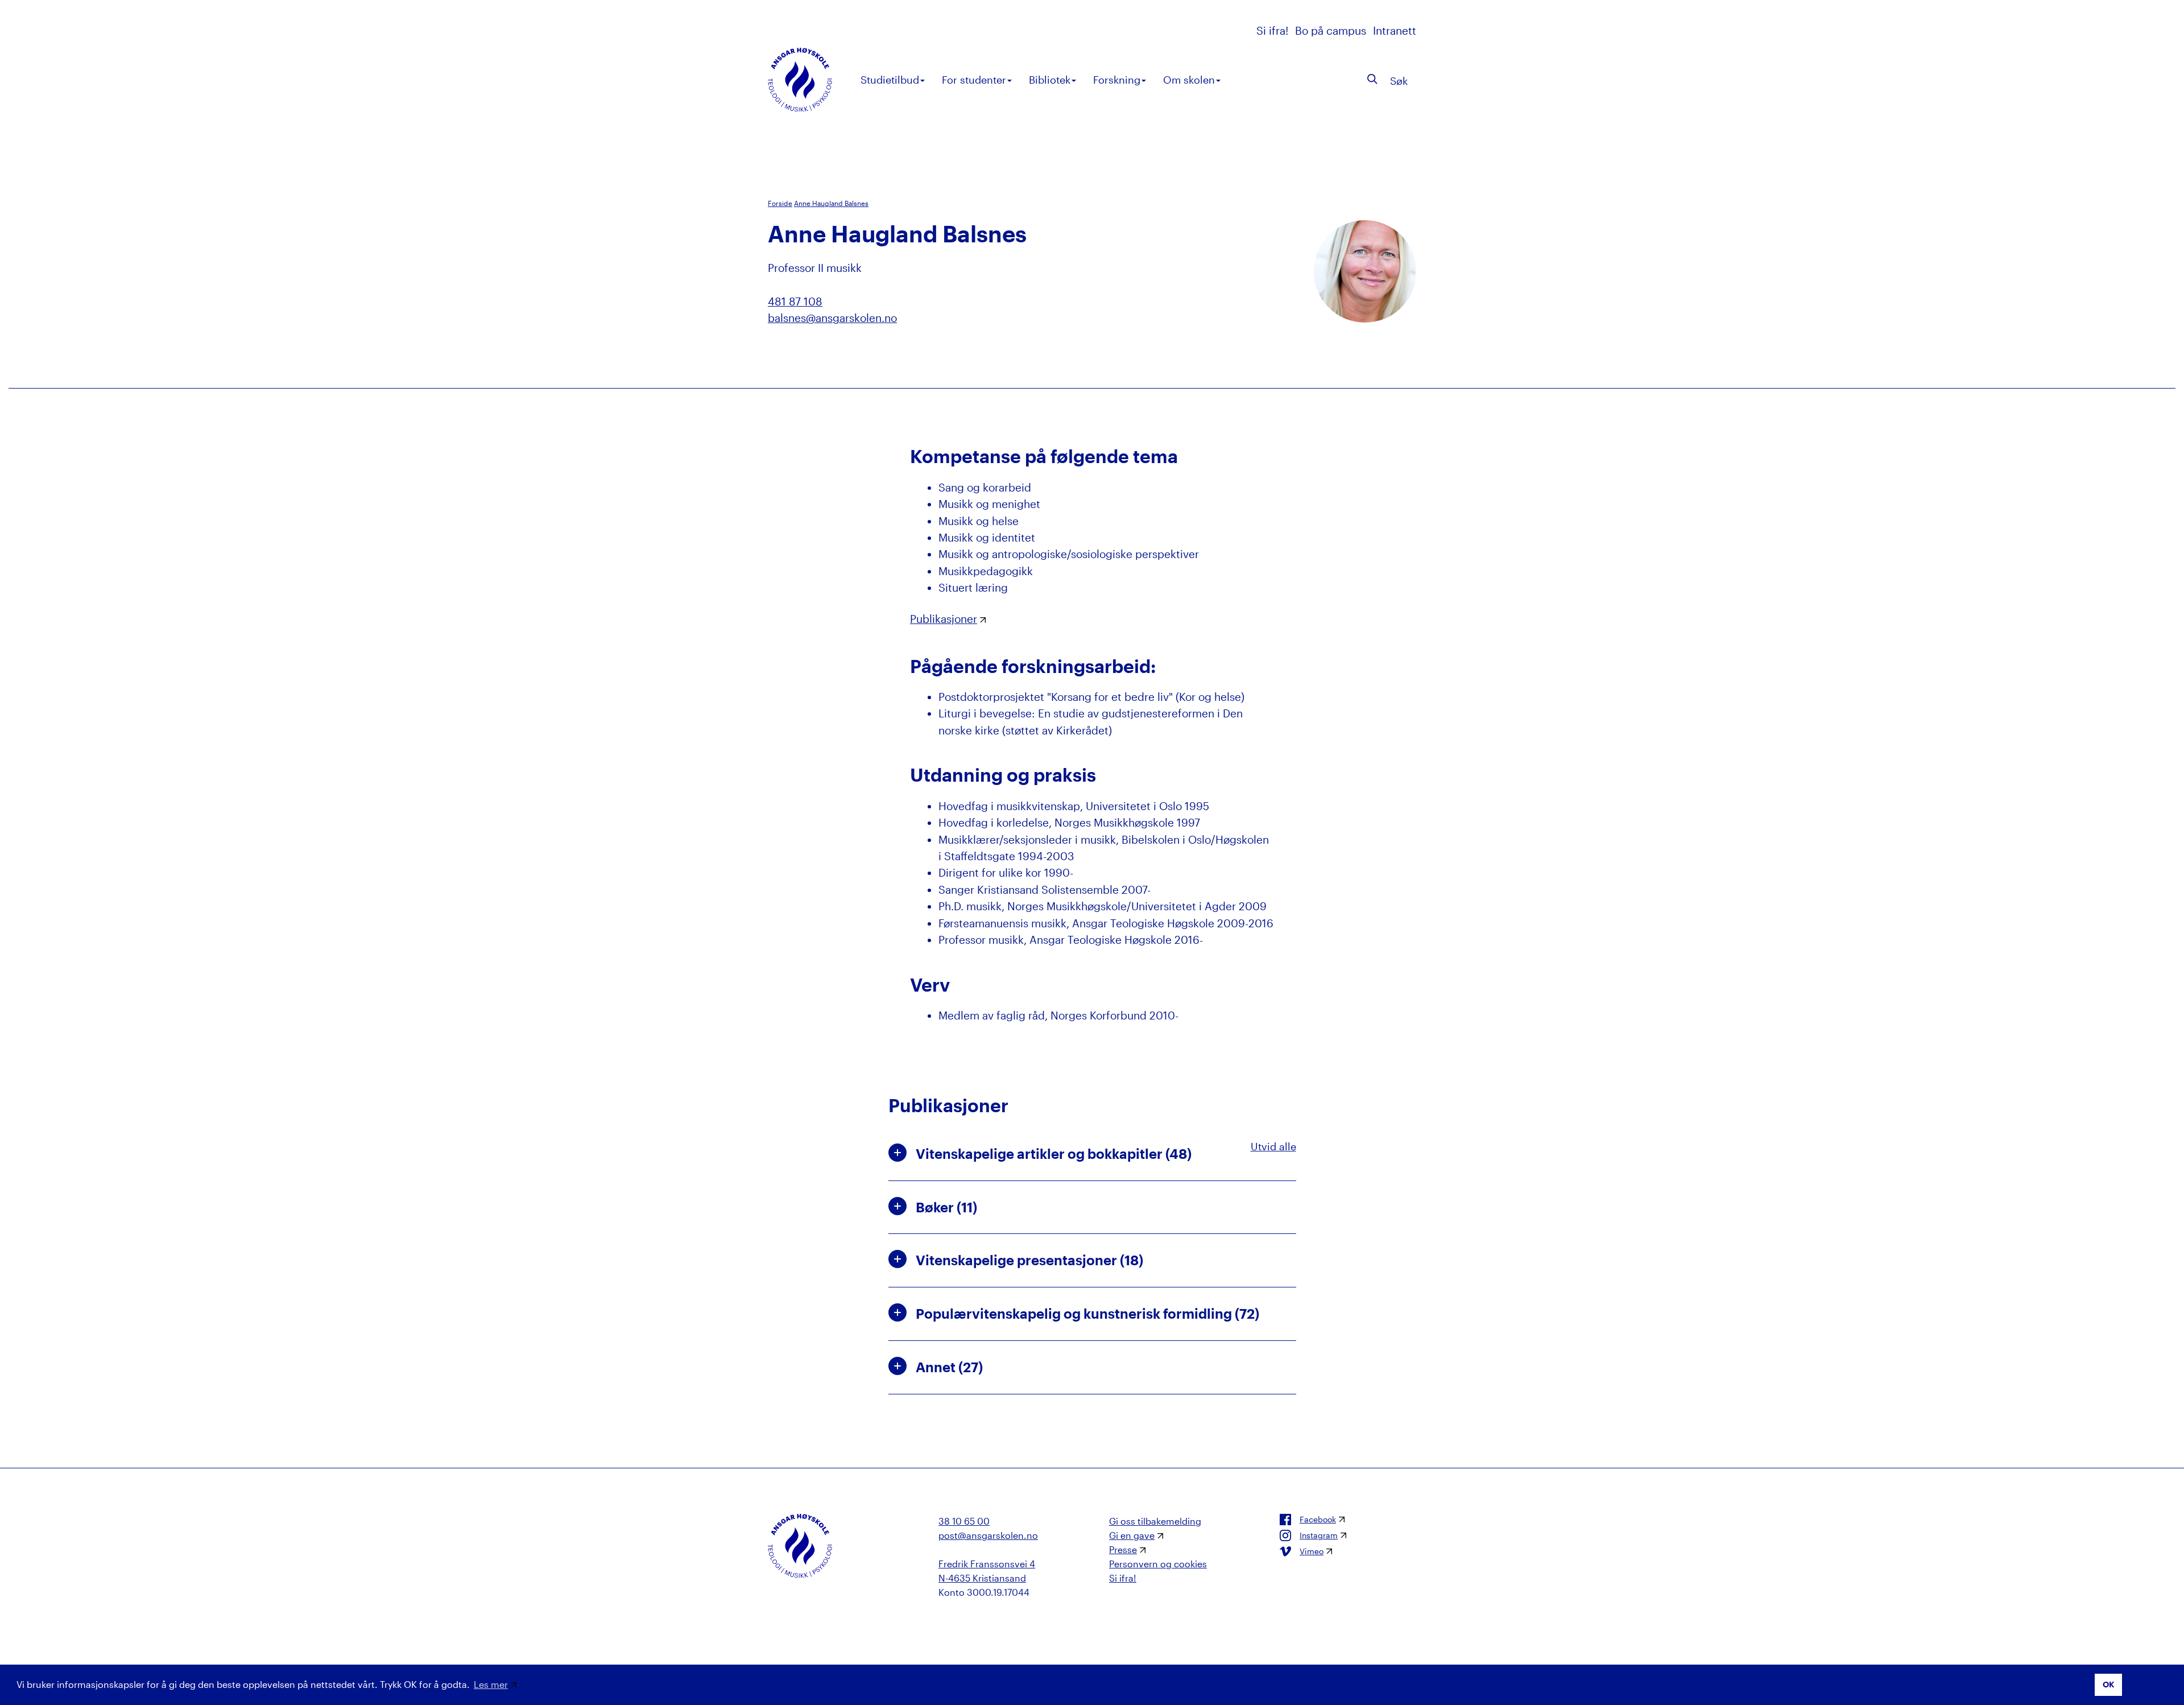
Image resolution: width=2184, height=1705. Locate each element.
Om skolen (1189, 80)
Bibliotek (1050, 80)
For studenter (974, 80)
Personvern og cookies (1158, 1564)
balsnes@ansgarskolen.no (832, 318)
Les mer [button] (491, 1684)
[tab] (1092, 1154)
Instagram (1319, 1535)
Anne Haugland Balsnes (831, 203)
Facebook (1318, 1520)
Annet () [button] (949, 1367)
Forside (780, 203)
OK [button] (2109, 1684)
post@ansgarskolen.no (988, 1535)
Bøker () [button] (946, 1207)
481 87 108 (795, 301)
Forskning (1117, 80)
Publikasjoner (944, 619)
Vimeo (1312, 1551)
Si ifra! (1274, 30)
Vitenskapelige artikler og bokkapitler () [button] (1054, 1153)
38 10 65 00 (964, 1521)
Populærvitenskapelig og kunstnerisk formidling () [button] (1087, 1313)
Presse (1123, 1549)
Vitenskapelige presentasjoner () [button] (1029, 1260)
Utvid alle (1273, 1146)
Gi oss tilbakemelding (1155, 1521)
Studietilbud (890, 80)
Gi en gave (1132, 1535)
